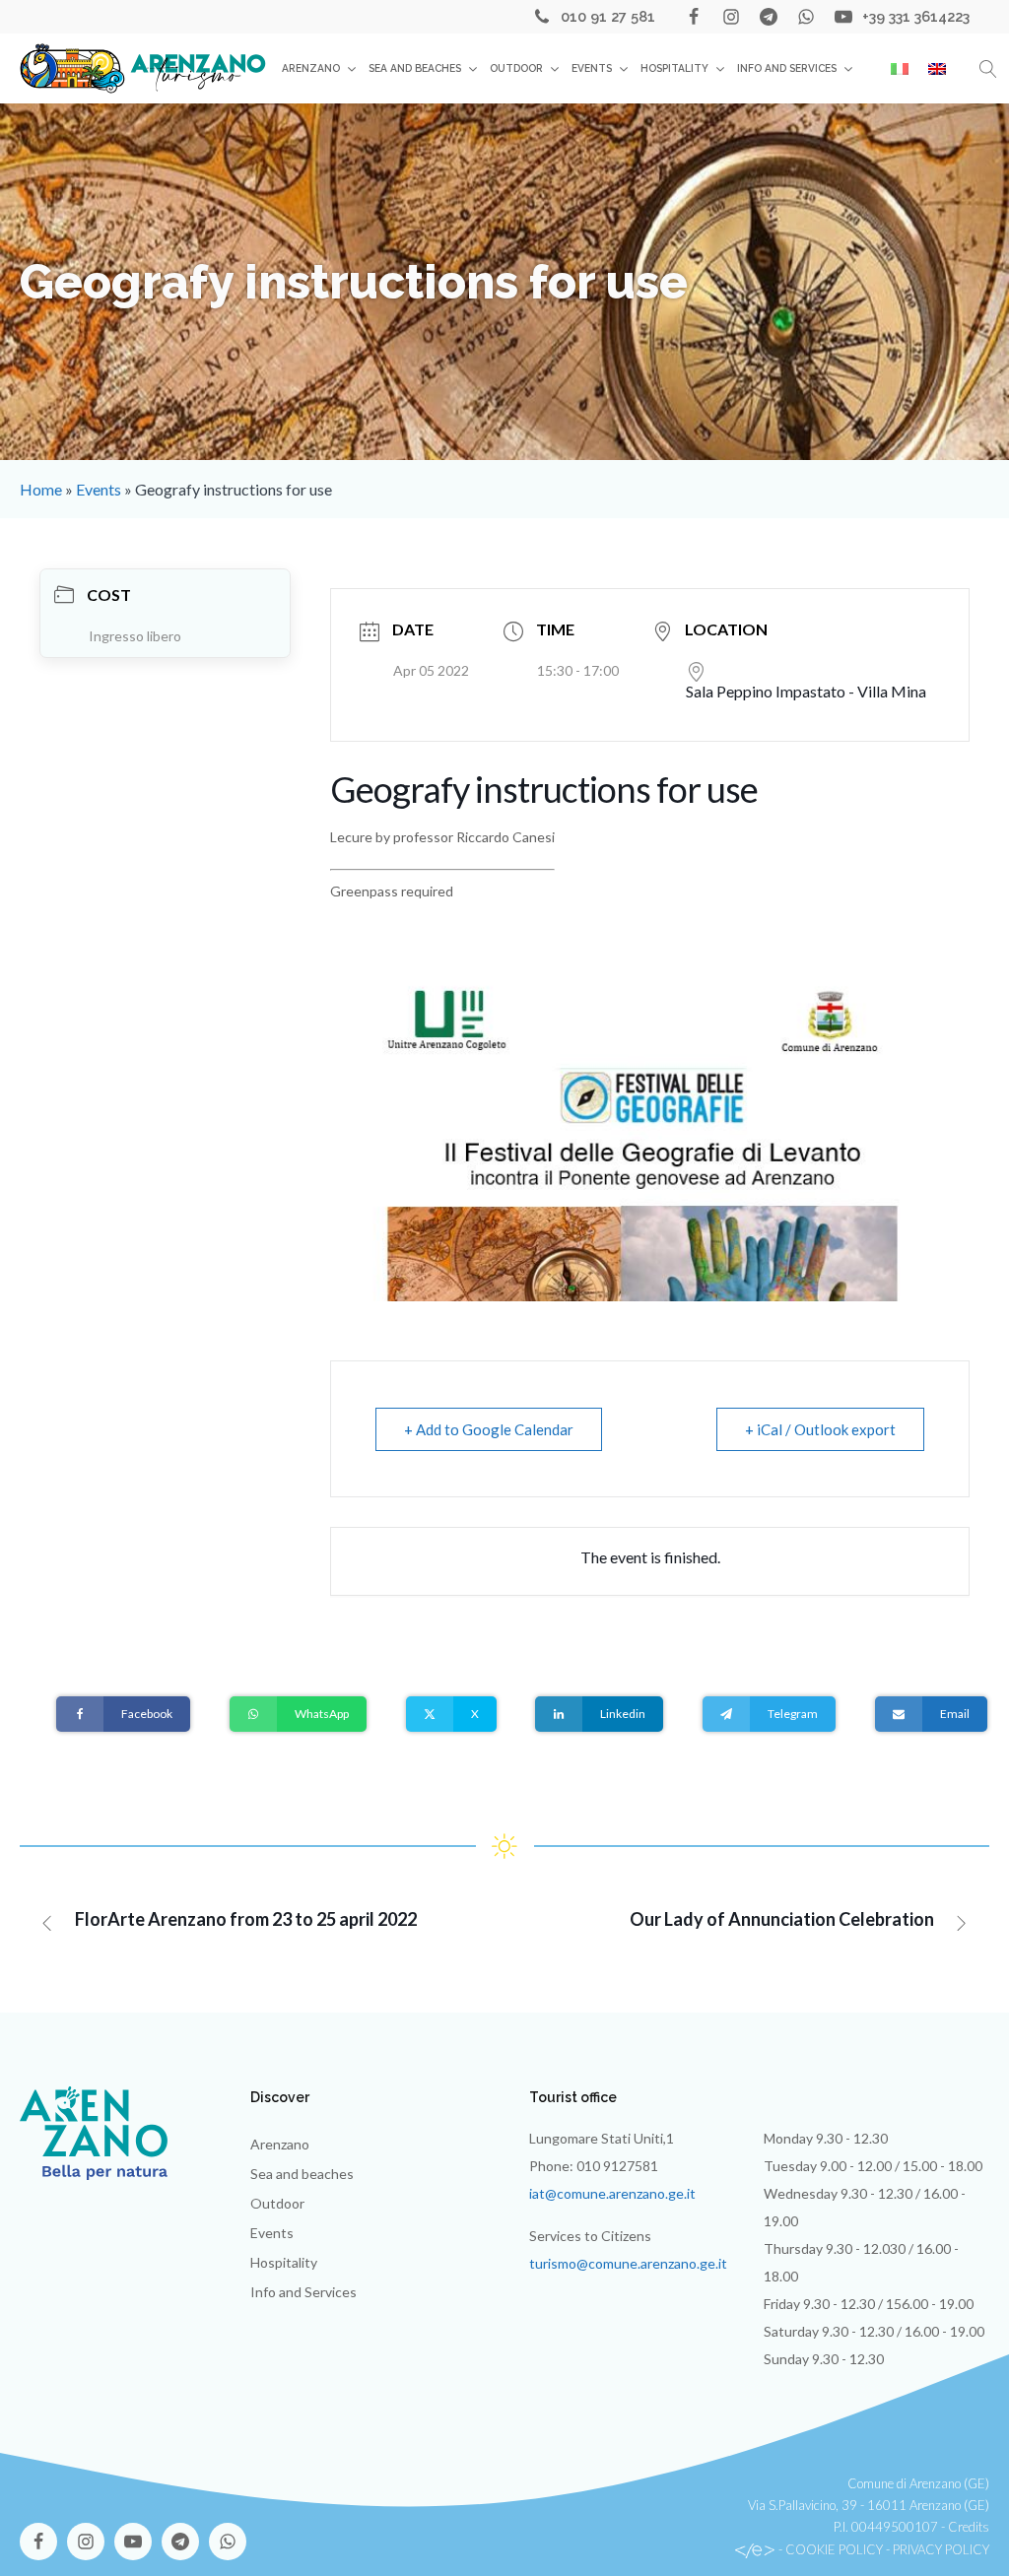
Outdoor (516, 68)
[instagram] (731, 17)
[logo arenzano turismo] (143, 68)
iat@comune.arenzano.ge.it (612, 2193)
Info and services (787, 68)
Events (592, 68)
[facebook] (694, 17)
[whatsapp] (806, 17)
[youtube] (843, 17)
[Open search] (988, 69)
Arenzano (311, 68)
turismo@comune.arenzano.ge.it (628, 2263)
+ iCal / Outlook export (820, 1429)
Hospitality (674, 68)
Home (41, 489)
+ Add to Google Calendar (489, 1429)
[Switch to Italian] (900, 69)
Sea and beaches (415, 68)
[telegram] (769, 17)
